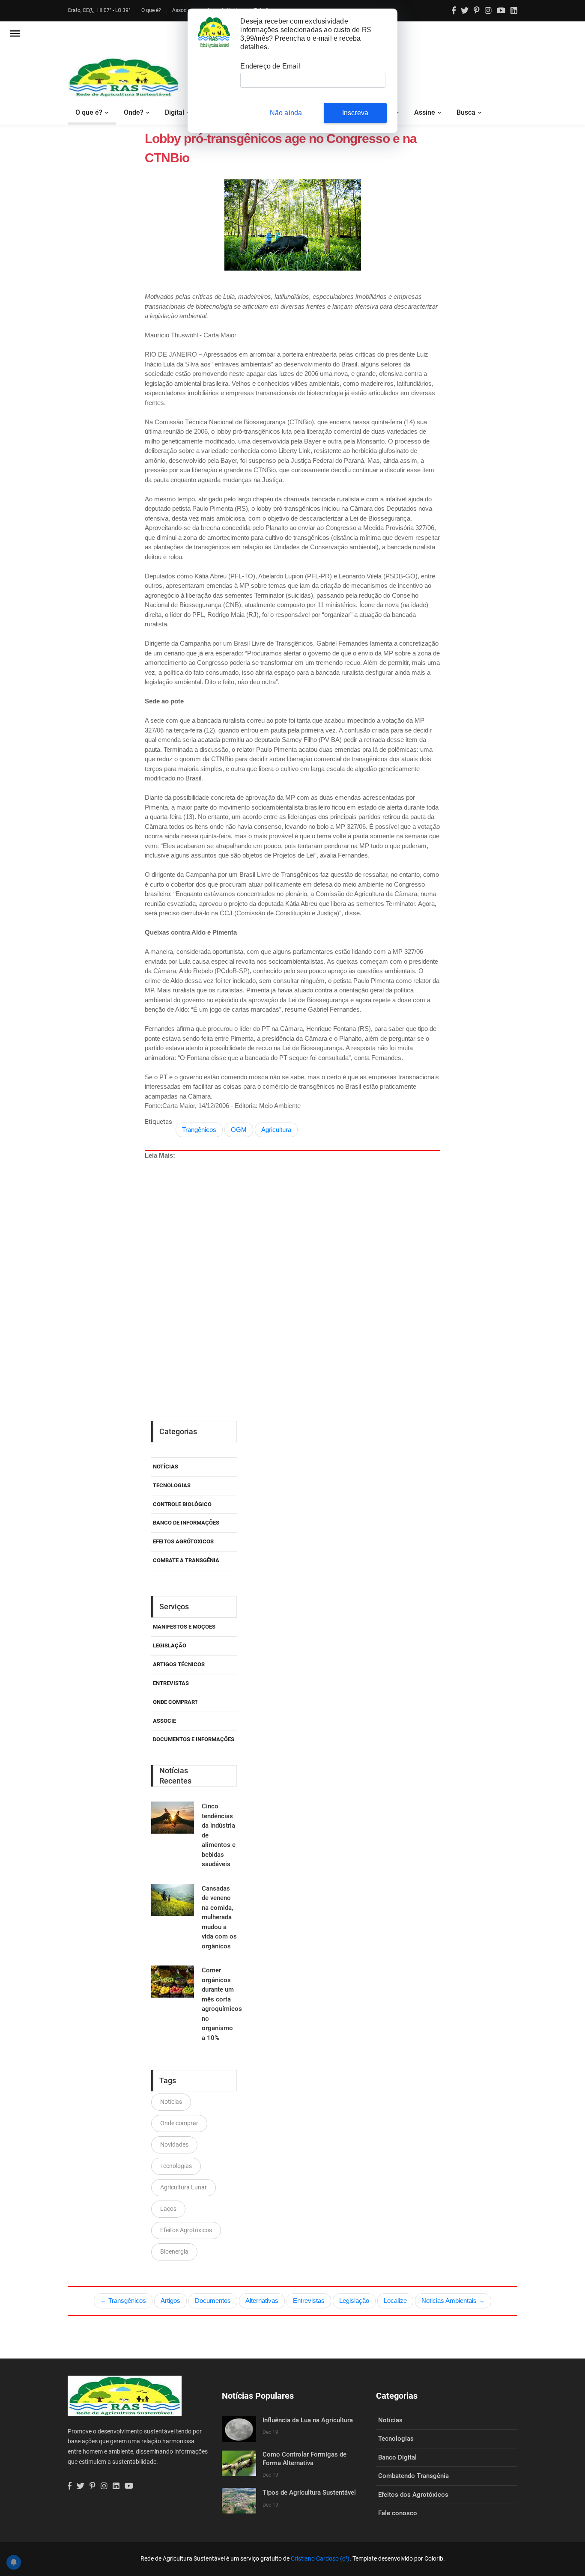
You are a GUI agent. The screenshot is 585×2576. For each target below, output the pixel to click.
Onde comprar (179, 2123)
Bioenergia (174, 2251)
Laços (168, 2209)
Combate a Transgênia (186, 1560)
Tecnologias (172, 1485)
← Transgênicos (123, 2301)
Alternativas (262, 2301)
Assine (425, 112)
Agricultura (276, 1130)
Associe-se (184, 10)
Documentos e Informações (194, 1739)
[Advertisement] (312, 1261)
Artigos (170, 2301)
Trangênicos (199, 1130)
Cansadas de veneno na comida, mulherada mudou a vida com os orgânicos (219, 1917)
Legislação (170, 1645)
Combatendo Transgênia (413, 2476)
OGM (239, 1130)
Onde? (134, 112)
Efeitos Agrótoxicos (183, 1541)
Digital (175, 112)
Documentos (213, 2301)
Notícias (166, 1467)
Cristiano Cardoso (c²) (320, 2558)
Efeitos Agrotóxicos (186, 2230)
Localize (395, 2301)
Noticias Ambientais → (453, 2301)
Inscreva (355, 113)
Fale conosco (398, 2513)
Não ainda (286, 113)
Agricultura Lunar (184, 2187)
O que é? (151, 10)
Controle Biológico (182, 1504)
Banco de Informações (186, 1523)
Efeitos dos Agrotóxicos (413, 2495)
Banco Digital (397, 2457)
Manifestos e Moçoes (184, 1627)
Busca (466, 112)
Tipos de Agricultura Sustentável (309, 2493)
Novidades (174, 2144)
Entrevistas (309, 2301)
